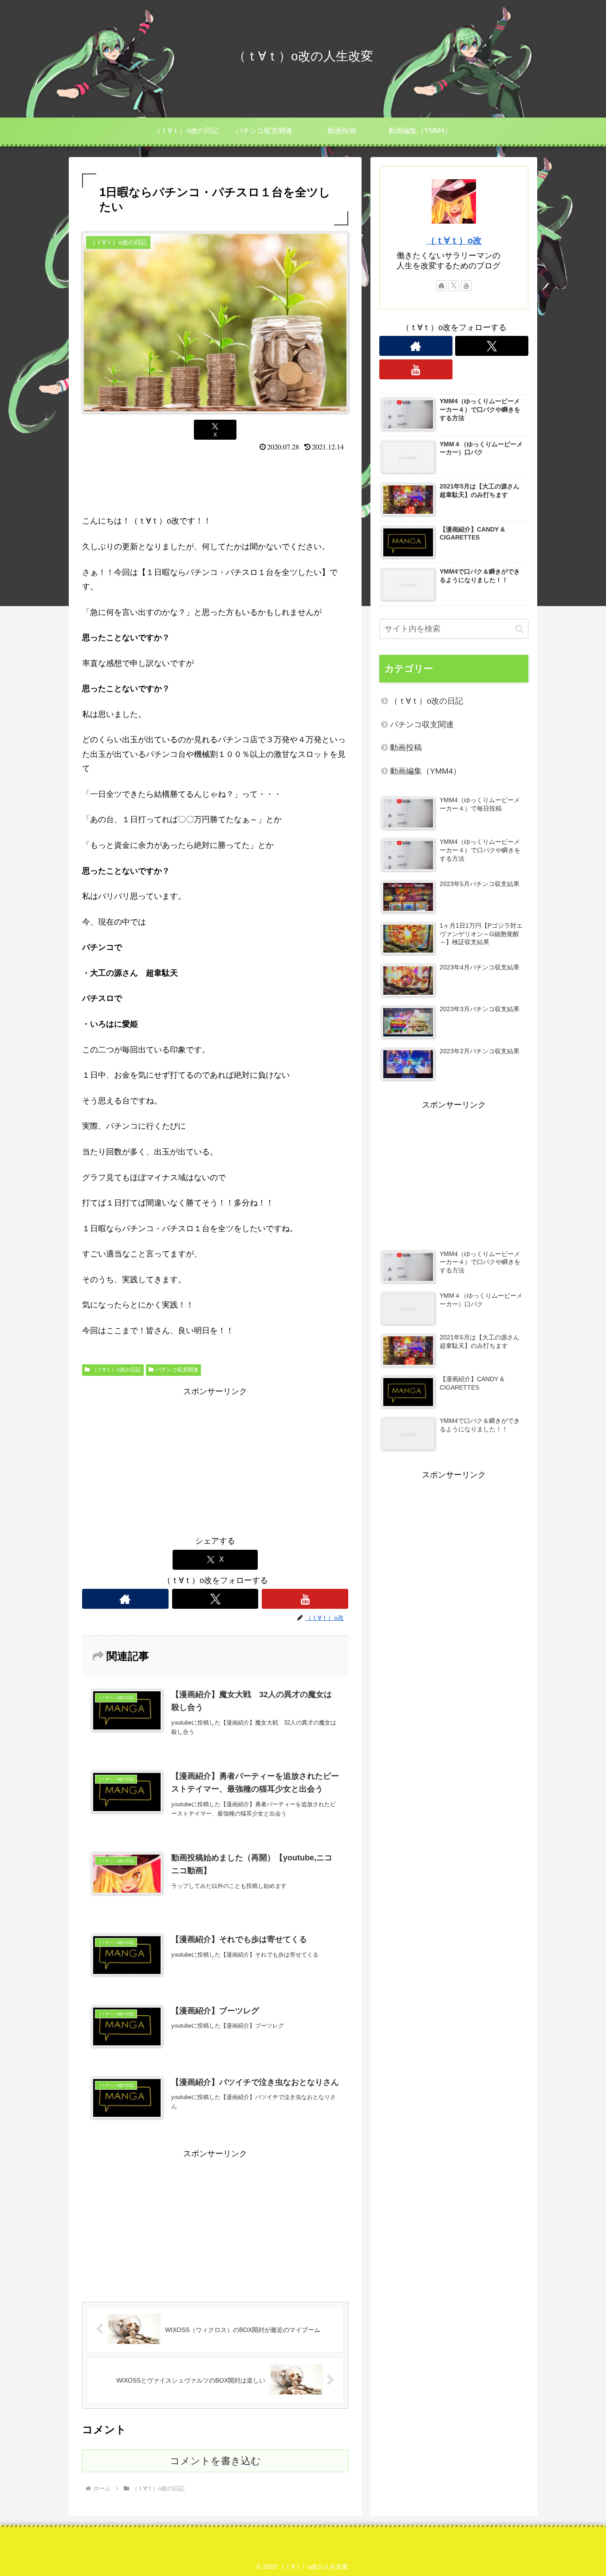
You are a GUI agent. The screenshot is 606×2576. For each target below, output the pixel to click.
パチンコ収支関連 (177, 1370)
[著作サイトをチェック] (125, 1599)
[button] (519, 629)
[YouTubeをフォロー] (305, 1599)
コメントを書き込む (215, 2461)
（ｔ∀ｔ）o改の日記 (116, 1370)
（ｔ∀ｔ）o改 (454, 240)
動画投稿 (406, 748)
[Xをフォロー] (215, 1599)
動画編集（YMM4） (425, 771)
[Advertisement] (215, 481)
